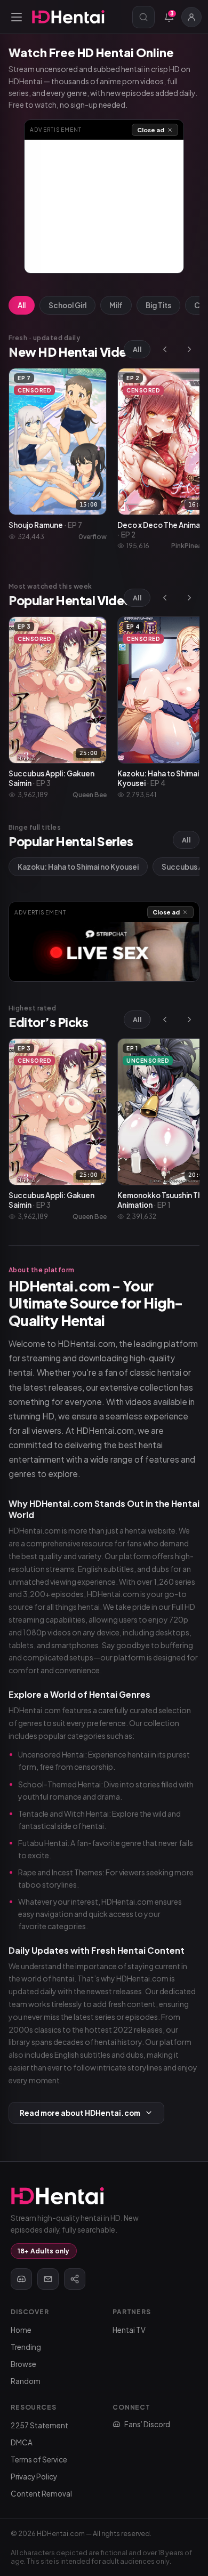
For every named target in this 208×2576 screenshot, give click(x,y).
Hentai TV (129, 2330)
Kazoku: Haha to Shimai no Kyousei (78, 867)
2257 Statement (39, 2425)
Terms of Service (39, 2459)
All (22, 305)
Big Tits (158, 305)
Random (26, 2381)
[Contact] (48, 2279)
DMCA (22, 2442)
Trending (26, 2347)
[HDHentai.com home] (68, 17)
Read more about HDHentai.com (80, 2113)
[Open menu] (17, 17)
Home (21, 2330)
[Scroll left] (165, 349)
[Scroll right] (189, 349)
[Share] (75, 2279)
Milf (116, 305)
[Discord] (21, 2279)
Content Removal (41, 2494)
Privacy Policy (34, 2477)
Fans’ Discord (147, 2424)
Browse (23, 2364)
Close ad (151, 130)
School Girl (67, 305)
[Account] (191, 17)
